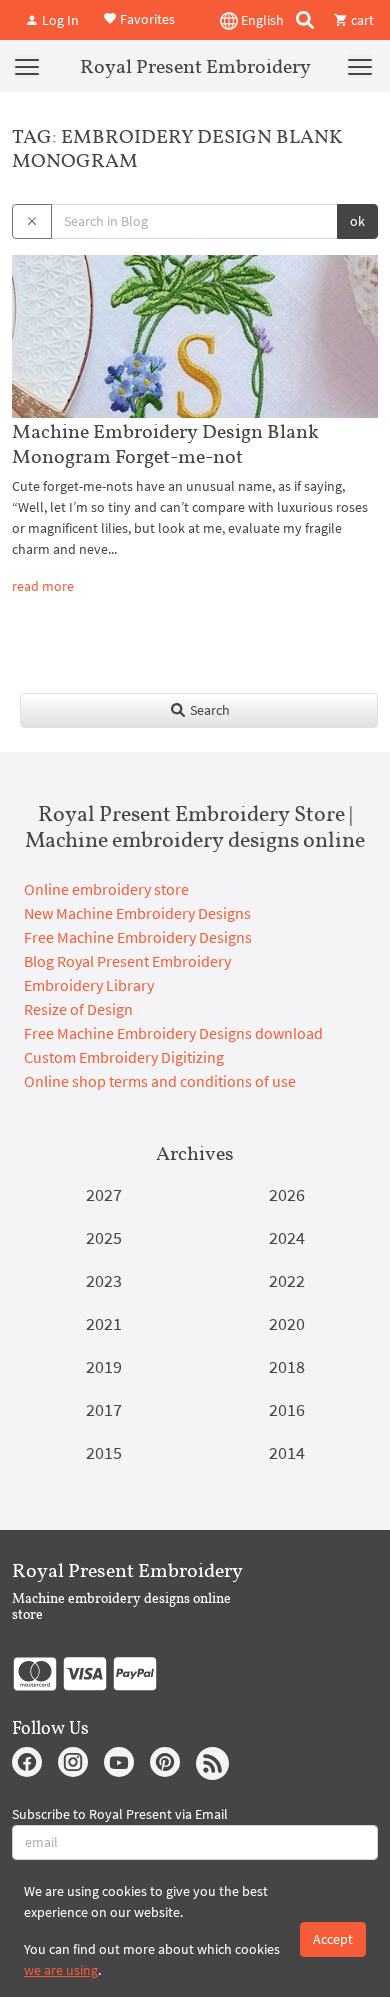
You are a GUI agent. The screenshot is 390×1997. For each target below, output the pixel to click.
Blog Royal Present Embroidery (127, 961)
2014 (287, 1452)
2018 (287, 1366)
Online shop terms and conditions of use (160, 1081)
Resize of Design (78, 1009)
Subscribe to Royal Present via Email (120, 1814)
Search (208, 710)
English (261, 20)
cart (361, 20)
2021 (104, 1323)
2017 (104, 1409)
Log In (59, 20)
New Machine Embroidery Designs (137, 913)
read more (43, 586)
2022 (287, 1280)
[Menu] (27, 66)
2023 (104, 1280)
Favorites (146, 18)
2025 (104, 1237)
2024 (287, 1237)
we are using (61, 1970)
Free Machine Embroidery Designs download (173, 1033)
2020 (287, 1323)
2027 (104, 1194)
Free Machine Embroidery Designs (138, 937)
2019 (104, 1366)
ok (357, 221)
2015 (104, 1452)
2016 (287, 1409)
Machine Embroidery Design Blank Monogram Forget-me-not (165, 443)
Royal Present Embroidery (195, 66)
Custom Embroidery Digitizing (124, 1057)
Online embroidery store (106, 889)
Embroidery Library (89, 985)
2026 (287, 1194)
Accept (333, 1939)
